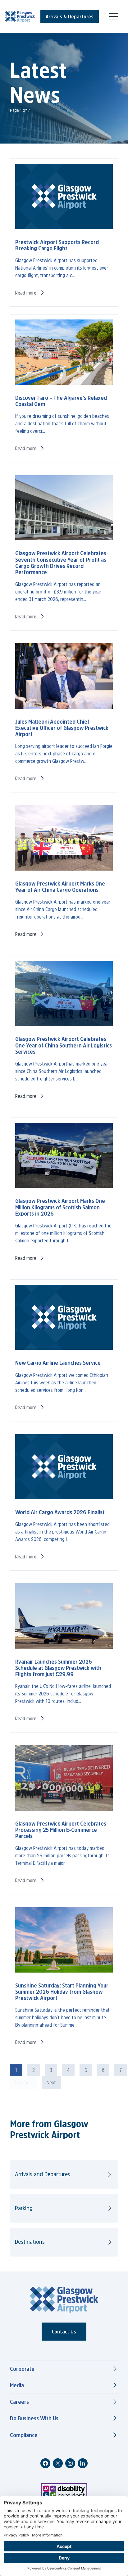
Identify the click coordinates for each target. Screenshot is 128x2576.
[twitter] (58, 2463)
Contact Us (64, 2332)
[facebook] (45, 2463)
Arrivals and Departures (43, 2174)
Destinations (30, 2242)
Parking (24, 2208)
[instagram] (70, 2463)
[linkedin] (83, 2463)
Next (51, 2082)
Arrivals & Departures (70, 17)
